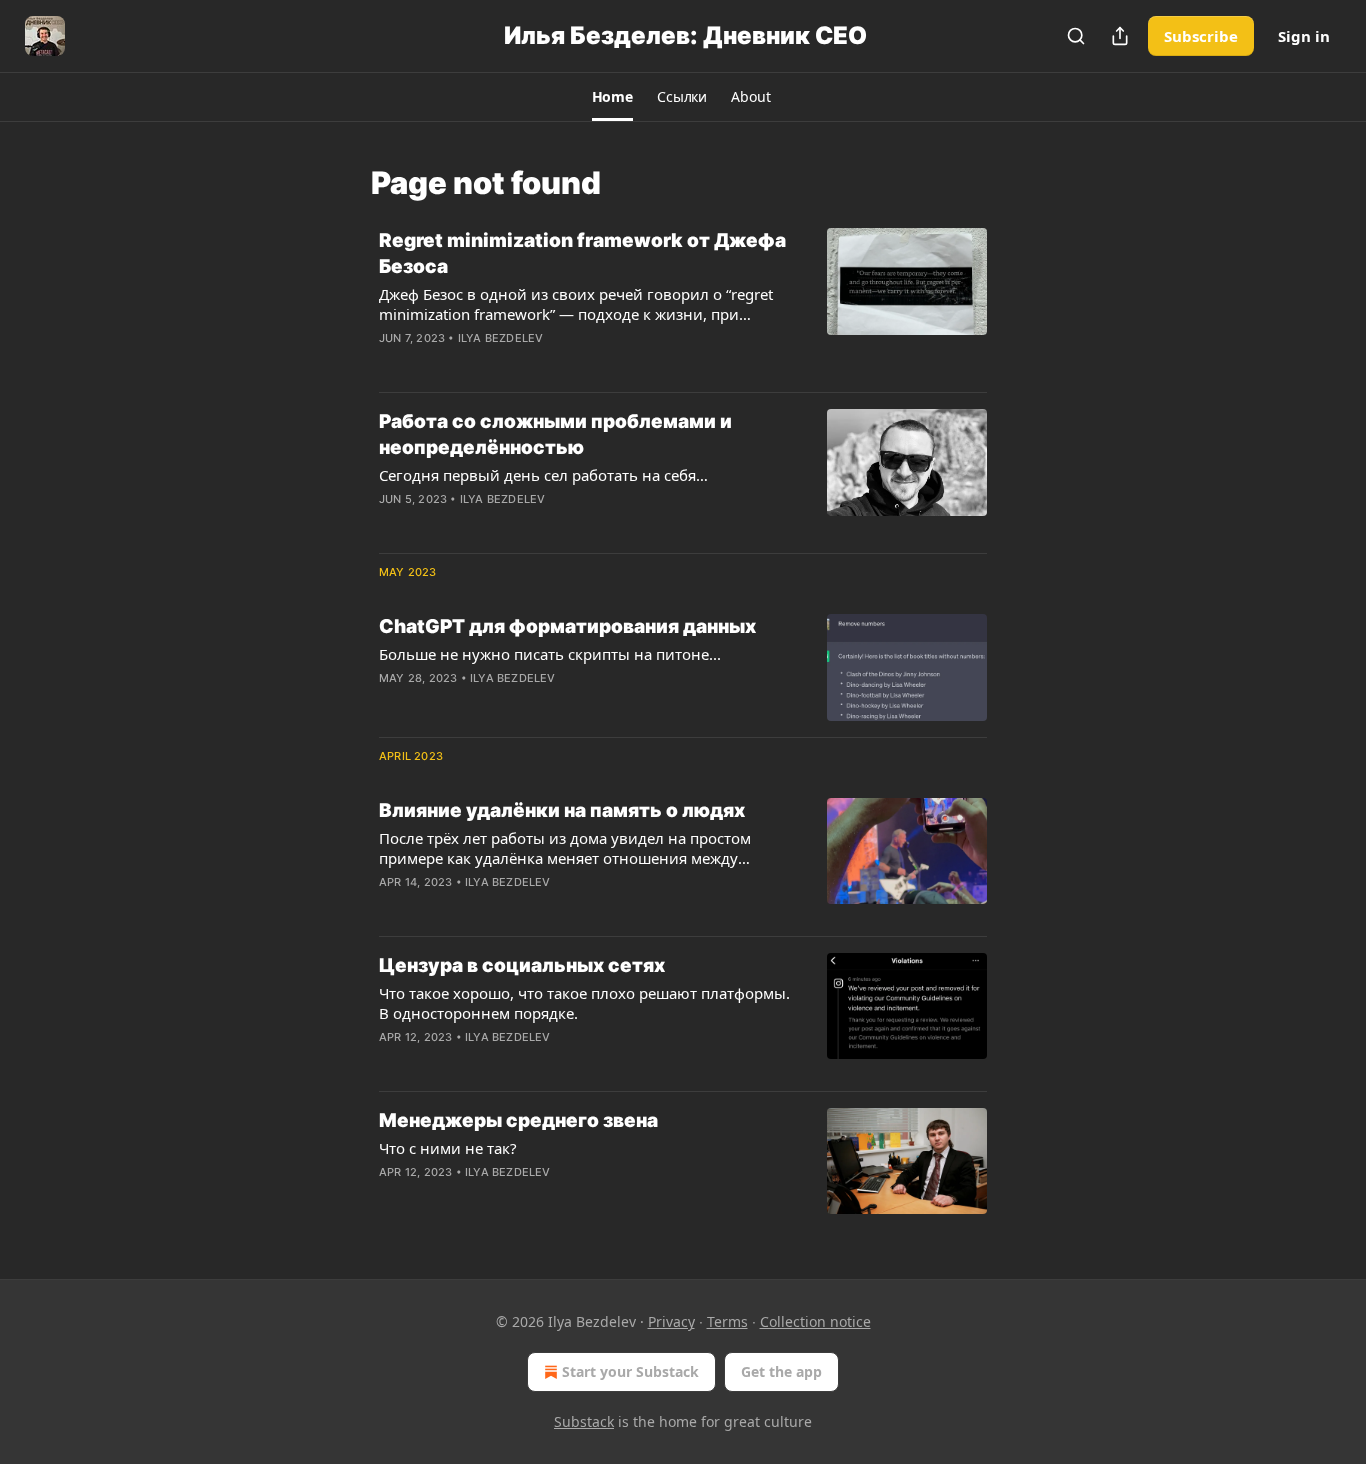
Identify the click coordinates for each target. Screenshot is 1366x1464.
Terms (727, 1321)
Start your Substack (630, 1371)
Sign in (1304, 36)
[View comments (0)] (532, 364)
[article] (683, 302)
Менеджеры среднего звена (518, 1120)
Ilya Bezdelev (501, 338)
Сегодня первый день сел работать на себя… (543, 475)
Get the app (781, 1371)
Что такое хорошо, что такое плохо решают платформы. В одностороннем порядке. (584, 1003)
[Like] (392, 525)
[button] (612, 97)
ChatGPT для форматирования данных (567, 626)
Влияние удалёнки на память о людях (562, 810)
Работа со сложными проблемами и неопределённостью (555, 434)
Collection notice (815, 1321)
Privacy (671, 1321)
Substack (584, 1421)
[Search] (1076, 36)
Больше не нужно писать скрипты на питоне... (550, 654)
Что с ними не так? (448, 1148)
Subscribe (1201, 36)
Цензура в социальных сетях (522, 965)
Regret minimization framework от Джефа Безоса (582, 253)
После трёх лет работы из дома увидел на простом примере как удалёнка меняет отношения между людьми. (565, 848)
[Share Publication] (1120, 36)
